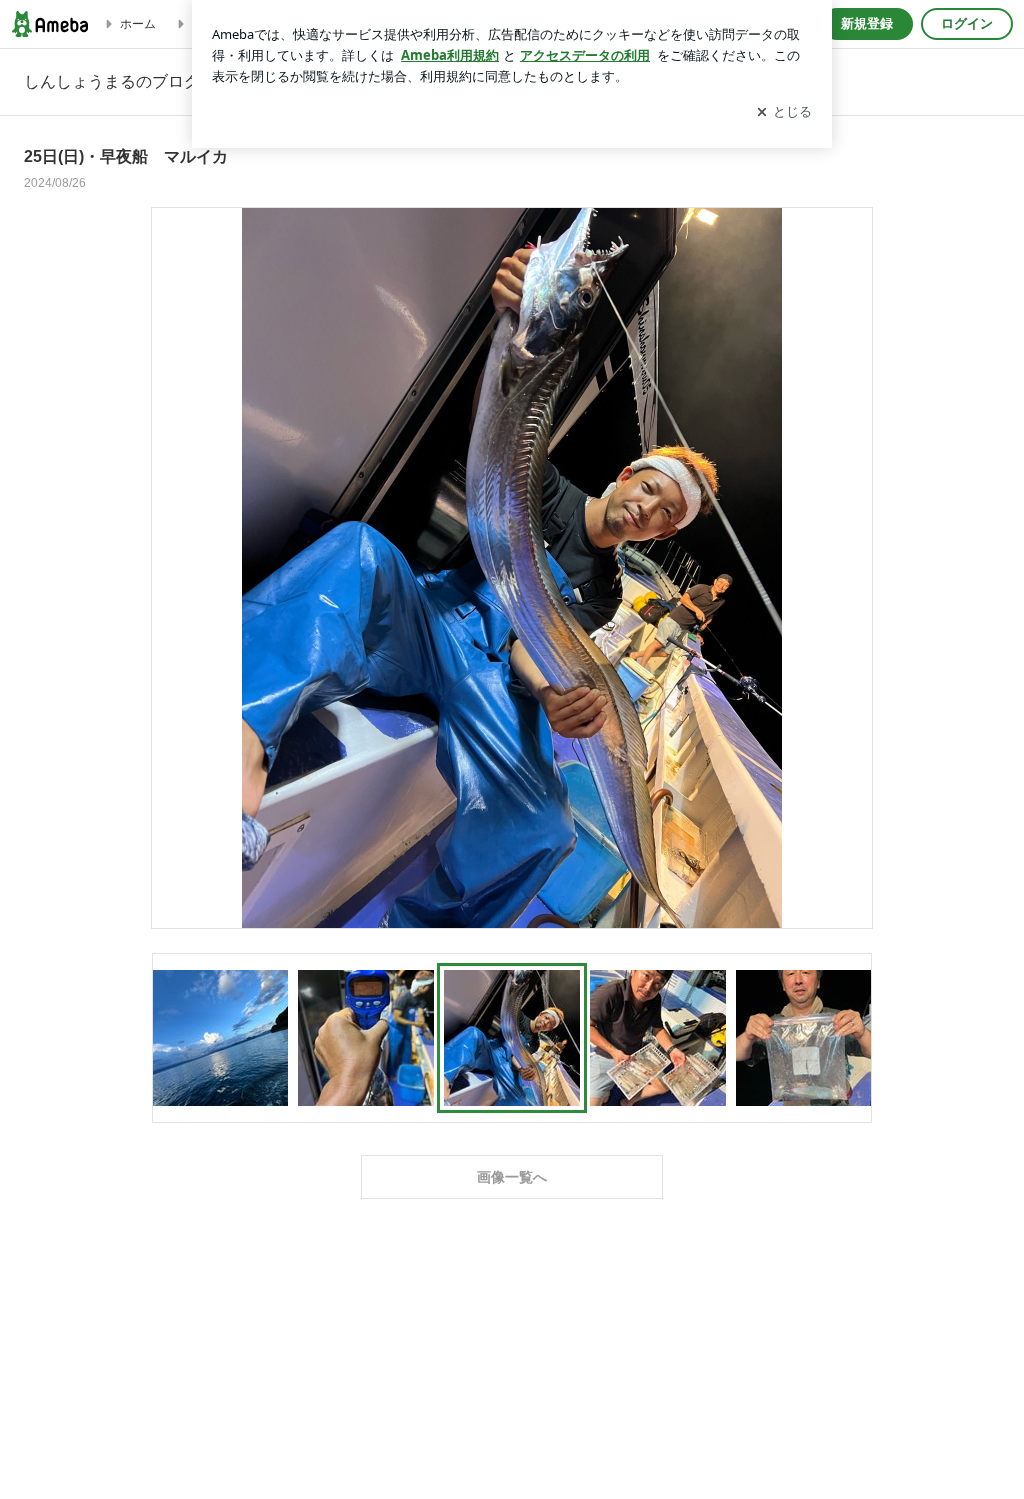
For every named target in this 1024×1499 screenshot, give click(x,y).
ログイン (967, 23)
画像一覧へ (512, 1177)
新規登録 (867, 23)
